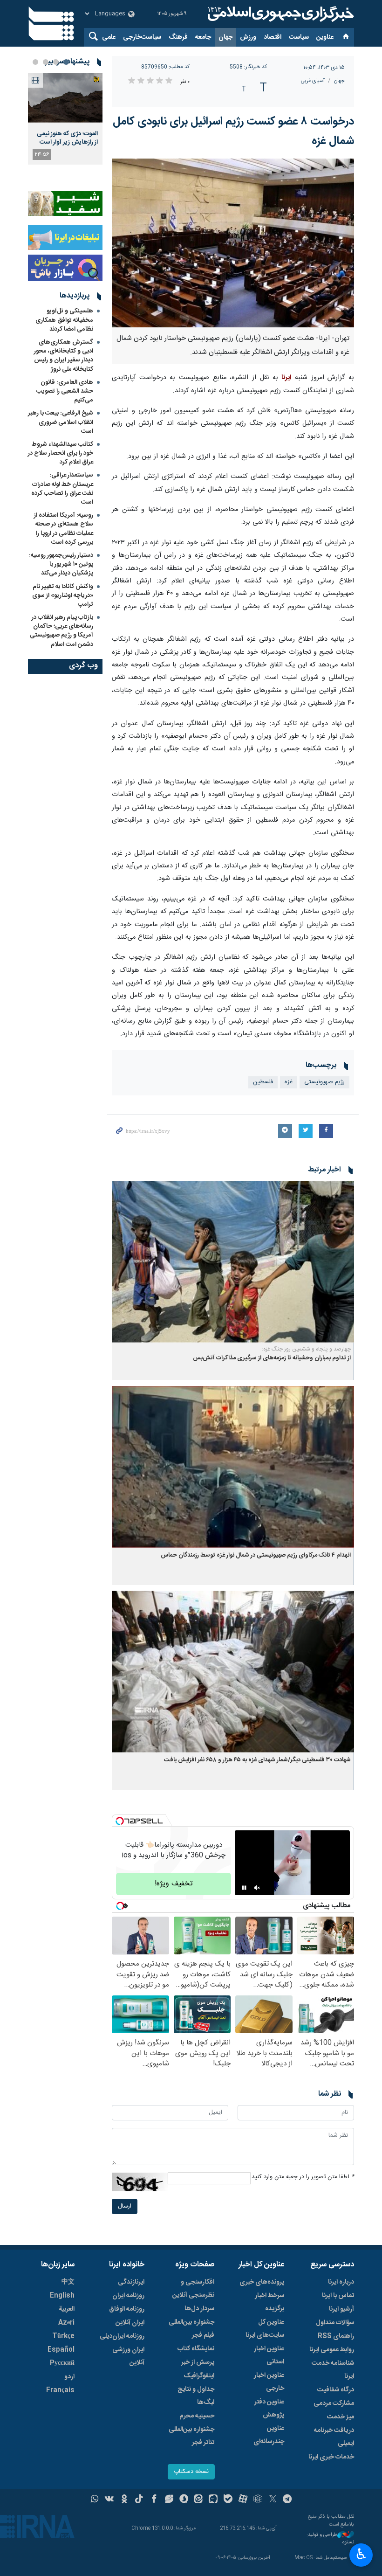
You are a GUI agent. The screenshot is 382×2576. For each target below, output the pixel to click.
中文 (68, 2282)
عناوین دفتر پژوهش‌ (269, 2409)
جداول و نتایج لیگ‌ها (196, 2396)
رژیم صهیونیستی (324, 1082)
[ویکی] (109, 2500)
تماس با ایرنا (338, 2296)
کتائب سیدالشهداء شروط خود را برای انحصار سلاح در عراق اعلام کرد (61, 453)
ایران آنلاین (130, 2323)
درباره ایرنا (341, 2282)
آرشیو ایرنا (341, 2309)
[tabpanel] (65, 119)
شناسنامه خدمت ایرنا (333, 2370)
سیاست (299, 37)
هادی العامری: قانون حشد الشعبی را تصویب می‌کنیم (65, 391)
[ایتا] (199, 2500)
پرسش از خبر (198, 2362)
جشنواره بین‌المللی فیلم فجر (191, 2329)
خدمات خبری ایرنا (331, 2457)
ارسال (125, 2206)
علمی (109, 37)
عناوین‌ (325, 37)
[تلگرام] (288, 2500)
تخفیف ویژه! (174, 1884)
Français (60, 2390)
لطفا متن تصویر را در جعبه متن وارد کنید (303, 2177)
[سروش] (184, 2500)
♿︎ (361, 2554)
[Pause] (244, 1888)
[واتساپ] (95, 2500)
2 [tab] (56, 62)
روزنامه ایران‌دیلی (122, 2336)
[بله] (228, 2500)
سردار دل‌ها (199, 2309)
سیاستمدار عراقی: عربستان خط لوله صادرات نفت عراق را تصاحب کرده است (62, 489)
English (62, 2296)
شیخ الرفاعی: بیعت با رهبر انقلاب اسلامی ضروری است (61, 422)
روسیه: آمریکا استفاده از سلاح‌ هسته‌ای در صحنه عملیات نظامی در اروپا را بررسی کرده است (64, 529)
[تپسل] (120, 1821)
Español (61, 2350)
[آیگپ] (213, 2500)
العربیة (67, 2309)
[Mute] (257, 1888)
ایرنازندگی (131, 2282)
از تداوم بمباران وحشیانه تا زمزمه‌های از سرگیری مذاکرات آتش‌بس (272, 1358)
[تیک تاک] (139, 2500)
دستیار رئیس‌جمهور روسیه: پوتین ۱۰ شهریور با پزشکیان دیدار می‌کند (61, 564)
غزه (289, 1082)
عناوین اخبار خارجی (269, 2382)
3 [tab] (46, 62)
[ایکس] (273, 2500)
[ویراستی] (169, 2500)
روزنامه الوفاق (127, 2309)
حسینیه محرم (197, 2416)
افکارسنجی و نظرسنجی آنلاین (193, 2289)
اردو (69, 2377)
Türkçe (63, 2336)
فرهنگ (178, 37)
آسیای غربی (313, 81)
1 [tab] (66, 62)
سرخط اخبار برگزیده (269, 2302)
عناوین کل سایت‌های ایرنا (265, 2329)
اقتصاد (273, 37)
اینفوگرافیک (199, 2376)
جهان (225, 37)
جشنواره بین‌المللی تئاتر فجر (191, 2436)
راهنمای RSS (336, 2336)
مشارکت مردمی (334, 2403)
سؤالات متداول (335, 2323)
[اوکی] (124, 2500)
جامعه (203, 37)
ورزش (248, 37)
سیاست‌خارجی (142, 37)
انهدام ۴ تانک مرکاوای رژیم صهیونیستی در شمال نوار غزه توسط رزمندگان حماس (256, 1555)
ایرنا (280, 14)
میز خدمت (341, 2417)
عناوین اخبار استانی (269, 2355)
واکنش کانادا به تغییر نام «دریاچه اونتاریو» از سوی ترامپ (63, 596)
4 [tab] (35, 62)
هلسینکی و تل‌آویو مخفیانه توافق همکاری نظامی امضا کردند (64, 320)
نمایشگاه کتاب (196, 2349)
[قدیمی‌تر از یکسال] (233, 1262)
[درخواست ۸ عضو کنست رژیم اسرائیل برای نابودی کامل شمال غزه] (233, 243)
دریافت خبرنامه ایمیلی (334, 2437)
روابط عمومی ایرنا (332, 2350)
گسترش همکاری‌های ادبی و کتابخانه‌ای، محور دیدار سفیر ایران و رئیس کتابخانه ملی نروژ (64, 356)
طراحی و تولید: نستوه (330, 2539)
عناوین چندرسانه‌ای (269, 2435)
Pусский (62, 2363)
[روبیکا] (258, 2500)
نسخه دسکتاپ (191, 2472)
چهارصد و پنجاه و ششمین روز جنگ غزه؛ (306, 1349)
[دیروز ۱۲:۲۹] (65, 98)
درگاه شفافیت (336, 2390)
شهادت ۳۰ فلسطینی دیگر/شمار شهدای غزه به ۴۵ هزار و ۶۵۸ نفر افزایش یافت (257, 1760)
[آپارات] (243, 2500)
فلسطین (263, 1082)
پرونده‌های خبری (262, 2282)
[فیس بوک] (154, 2500)
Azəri (66, 2323)
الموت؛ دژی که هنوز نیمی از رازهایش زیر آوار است (67, 138)
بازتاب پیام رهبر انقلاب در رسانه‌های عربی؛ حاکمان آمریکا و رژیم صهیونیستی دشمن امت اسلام (61, 631)
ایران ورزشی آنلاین (128, 2356)
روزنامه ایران (128, 2296)
